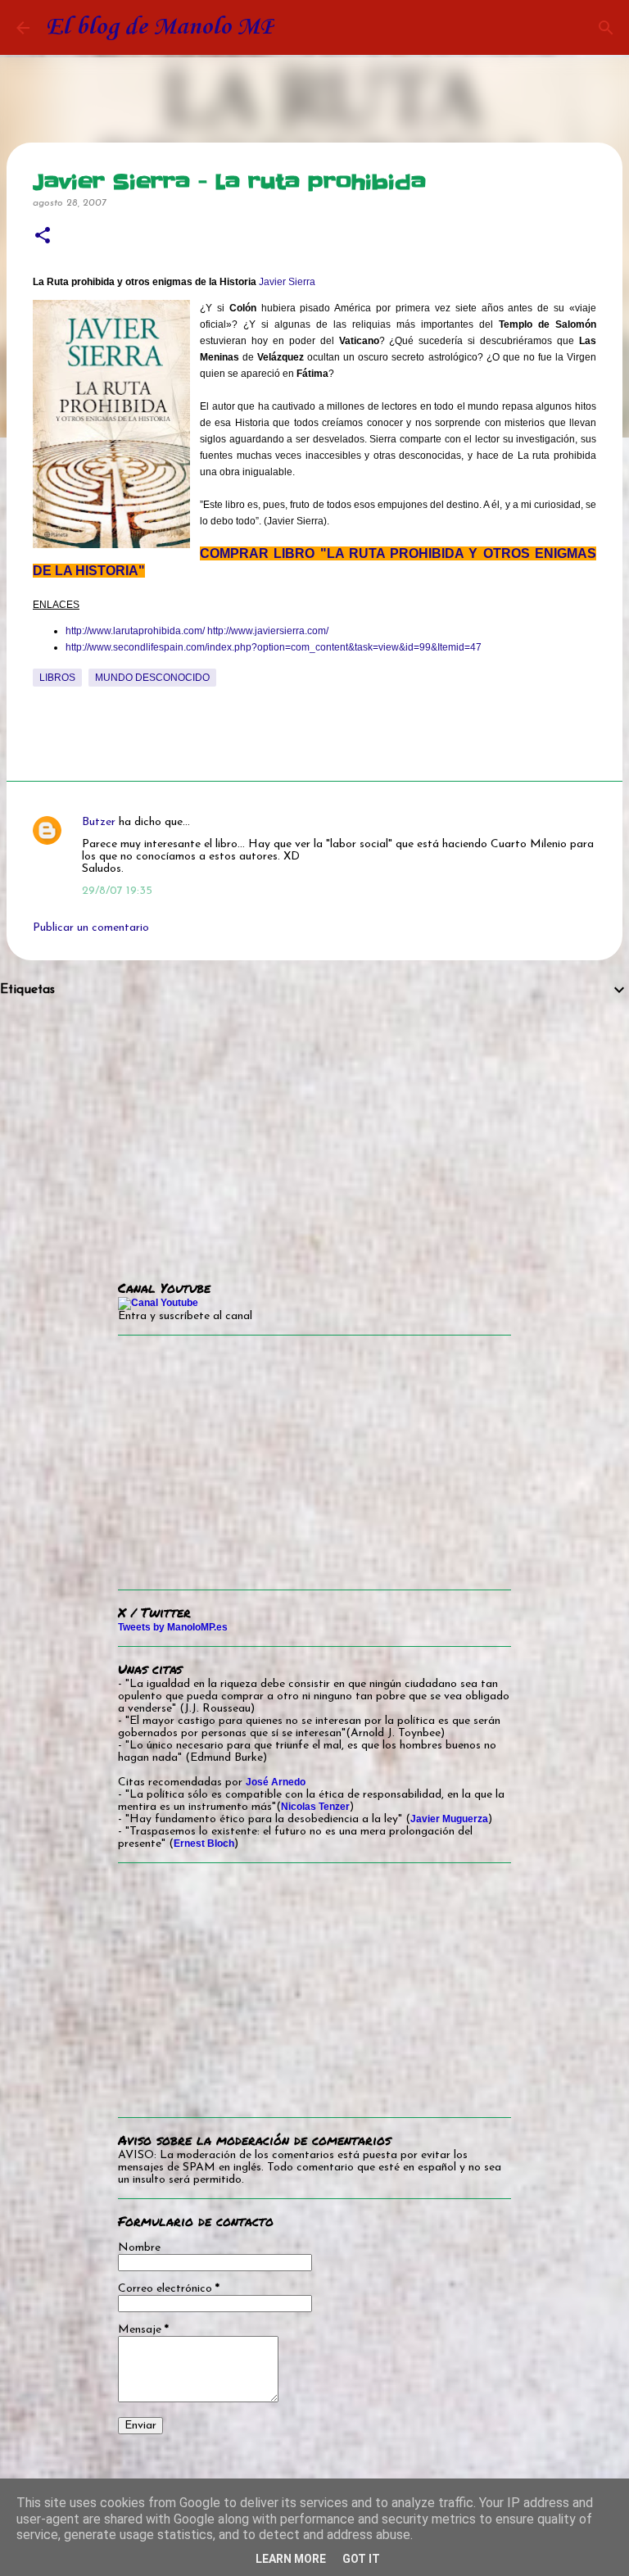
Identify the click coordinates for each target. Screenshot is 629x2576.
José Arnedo (276, 1782)
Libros (57, 678)
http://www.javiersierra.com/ (268, 631)
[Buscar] (606, 28)
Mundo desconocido (152, 678)
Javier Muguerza (449, 1819)
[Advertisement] (314, 1127)
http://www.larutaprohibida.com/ (135, 631)
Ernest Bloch (204, 1844)
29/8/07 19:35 (117, 891)
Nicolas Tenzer (315, 1807)
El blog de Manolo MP (160, 27)
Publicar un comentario (91, 928)
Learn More (291, 2559)
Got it (361, 2559)
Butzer (99, 822)
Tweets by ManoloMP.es (173, 1627)
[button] (43, 236)
